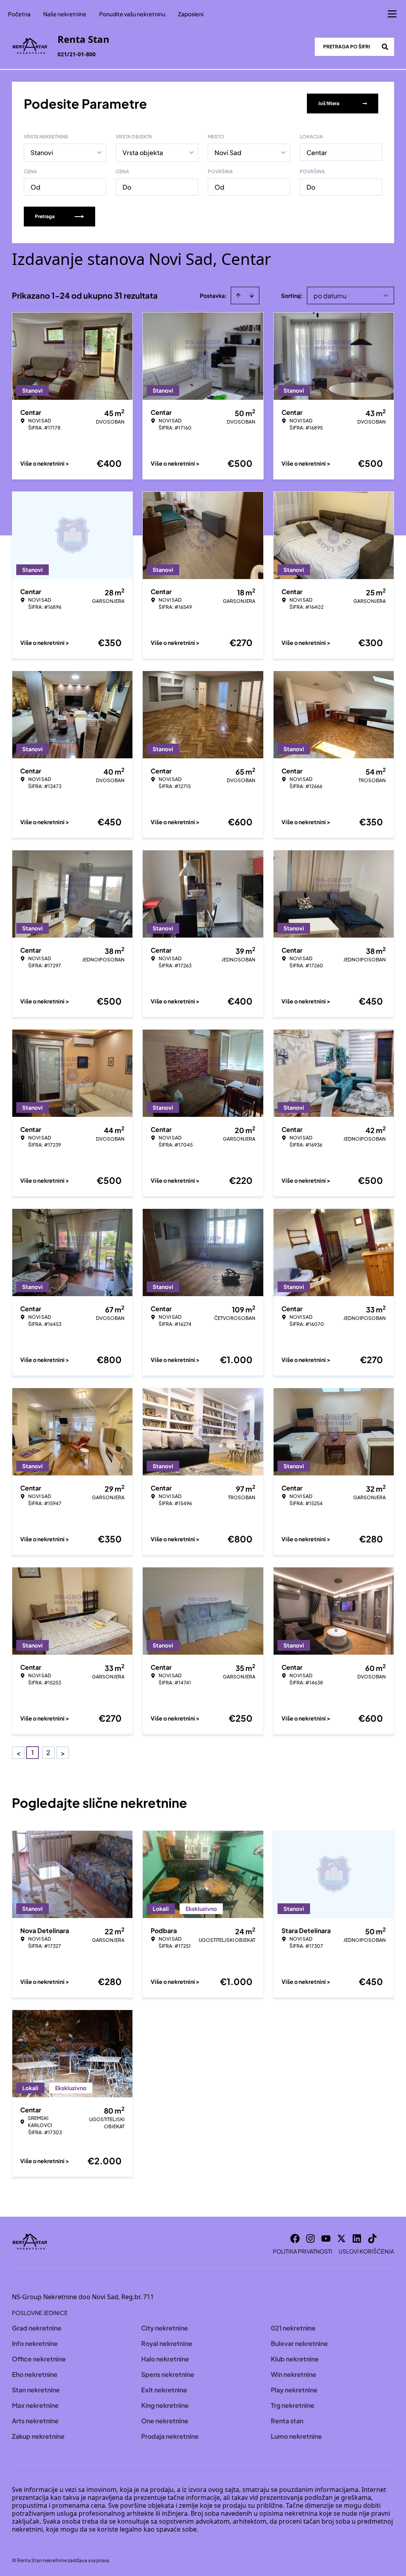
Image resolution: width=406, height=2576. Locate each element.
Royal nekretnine (167, 2343)
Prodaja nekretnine (170, 2436)
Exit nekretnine (164, 2390)
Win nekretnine (294, 2374)
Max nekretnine (35, 2405)
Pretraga (45, 216)
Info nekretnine (35, 2343)
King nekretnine (165, 2405)
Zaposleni (191, 14)
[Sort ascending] (238, 295)
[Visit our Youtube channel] (326, 2238)
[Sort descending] (252, 295)
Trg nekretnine (293, 2405)
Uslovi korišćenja (366, 2251)
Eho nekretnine (35, 2374)
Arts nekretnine (35, 2421)
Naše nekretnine (65, 14)
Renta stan (287, 2421)
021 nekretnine (293, 2328)
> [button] (63, 1753)
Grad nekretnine (37, 2328)
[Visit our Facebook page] (295, 2238)
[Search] (385, 47)
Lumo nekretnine (296, 2436)
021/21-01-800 (77, 54)
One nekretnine (165, 2421)
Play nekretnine (294, 2390)
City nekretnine (165, 2328)
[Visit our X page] (341, 2238)
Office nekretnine (39, 2359)
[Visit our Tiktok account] (372, 2238)
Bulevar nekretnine (299, 2343)
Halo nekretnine (165, 2359)
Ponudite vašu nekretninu (132, 14)
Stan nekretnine (36, 2390)
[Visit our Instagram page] (310, 2238)
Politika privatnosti (303, 2251)
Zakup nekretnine (38, 2436)
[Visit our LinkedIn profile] (357, 2238)
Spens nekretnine (168, 2374)
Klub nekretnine (295, 2359)
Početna (19, 14)
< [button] (18, 1753)
